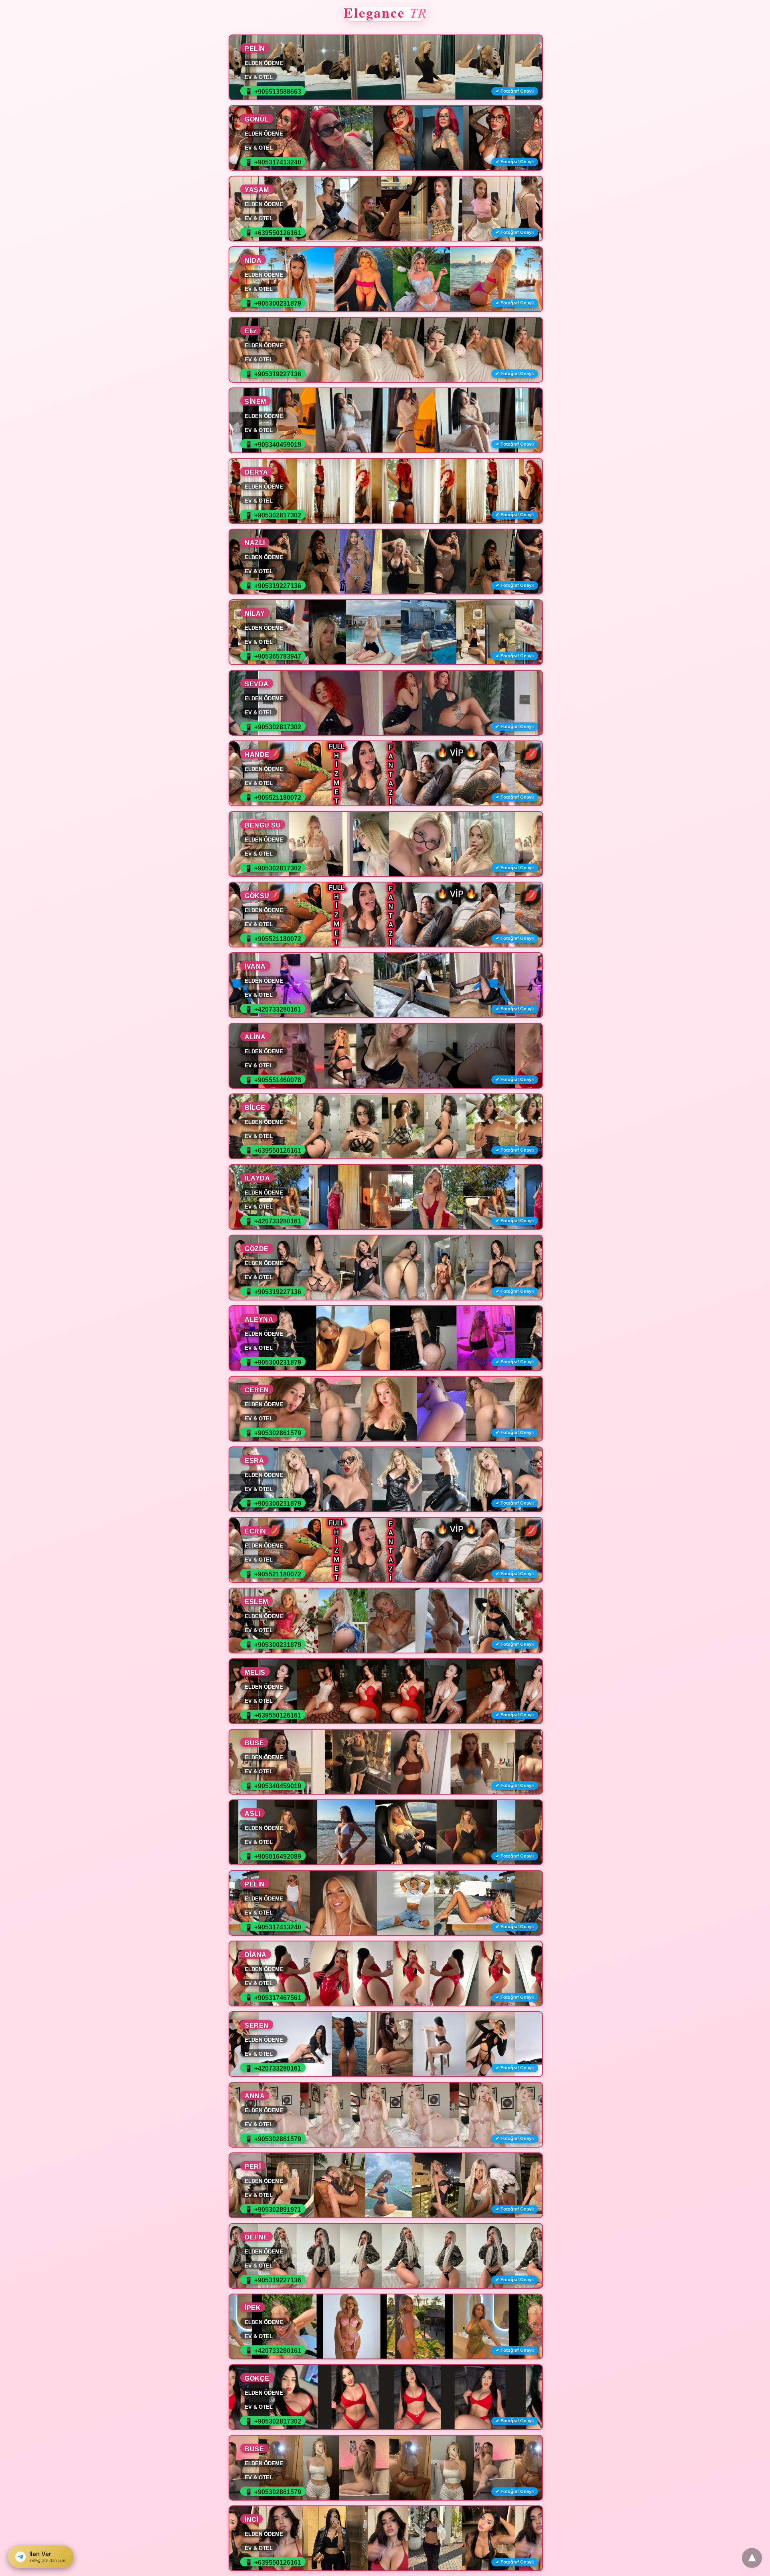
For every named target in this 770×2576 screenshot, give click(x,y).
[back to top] (752, 2558)
